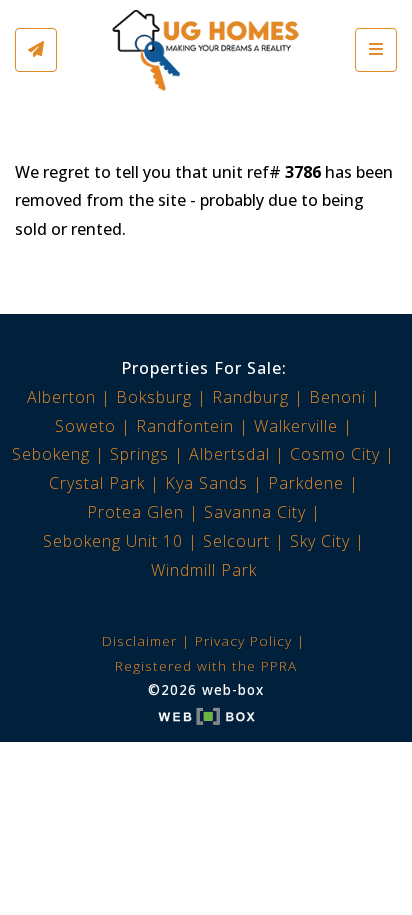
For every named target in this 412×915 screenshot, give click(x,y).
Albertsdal (229, 454)
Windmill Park (204, 570)
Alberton (61, 397)
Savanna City (255, 512)
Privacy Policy (243, 640)
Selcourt (236, 541)
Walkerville (296, 426)
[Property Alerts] (36, 50)
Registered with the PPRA (206, 665)
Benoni (337, 397)
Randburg (250, 397)
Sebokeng (51, 454)
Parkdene (306, 483)
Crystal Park (97, 483)
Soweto (85, 426)
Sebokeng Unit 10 (113, 541)
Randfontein (185, 426)
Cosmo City (335, 454)
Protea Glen (135, 512)
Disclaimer (139, 640)
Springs (139, 454)
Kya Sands (206, 483)
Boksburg (154, 397)
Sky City (320, 541)
